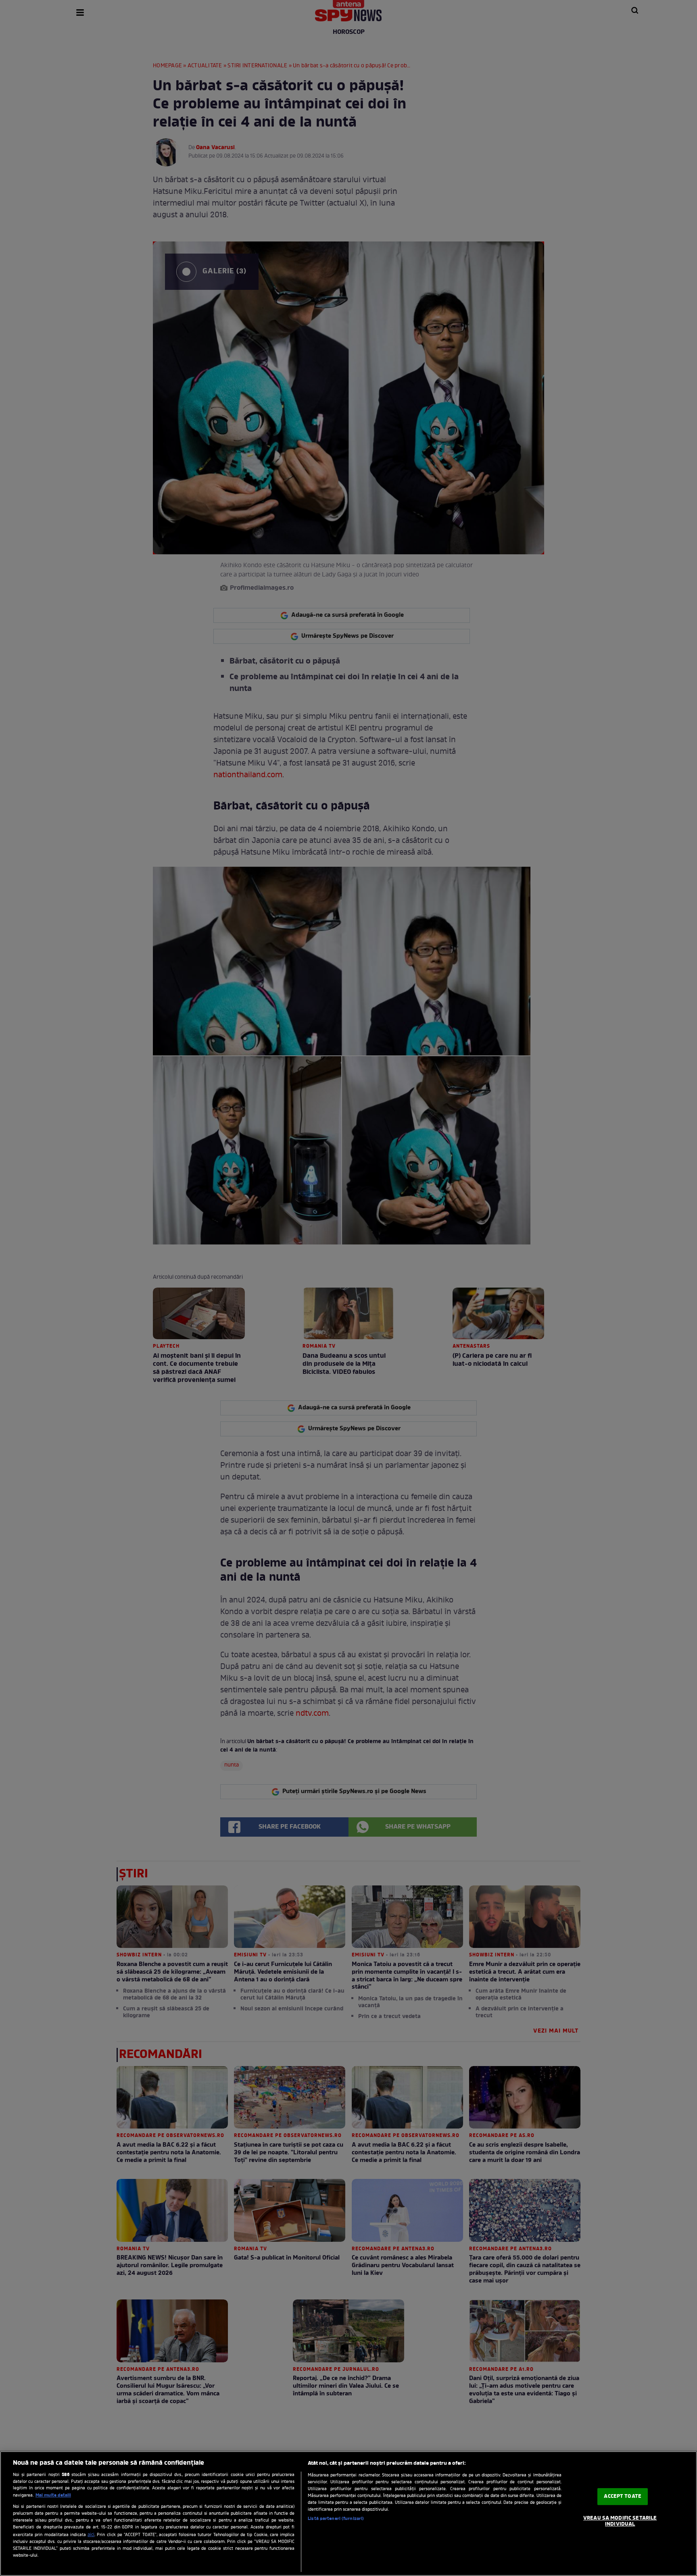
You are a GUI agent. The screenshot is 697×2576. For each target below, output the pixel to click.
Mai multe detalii (53, 2495)
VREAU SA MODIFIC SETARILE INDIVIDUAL (620, 2521)
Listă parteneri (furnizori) (336, 2519)
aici (91, 2535)
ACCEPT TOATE (623, 2496)
